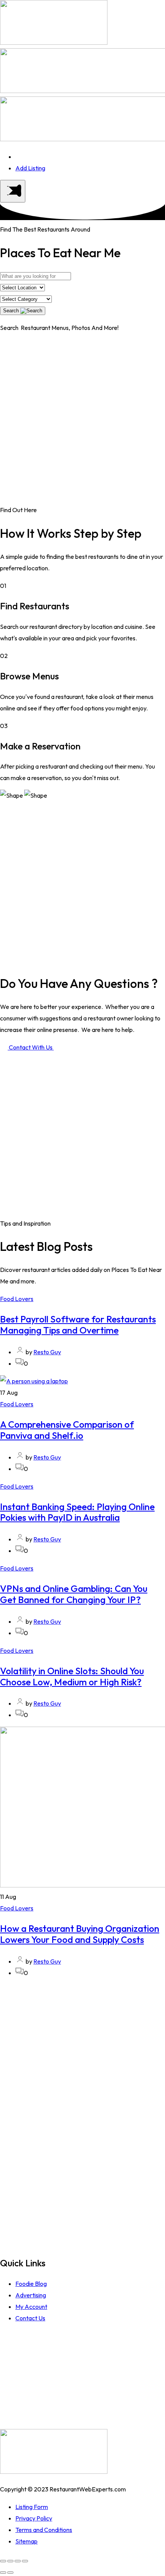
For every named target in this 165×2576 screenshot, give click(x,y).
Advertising (31, 2295)
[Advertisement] (82, 422)
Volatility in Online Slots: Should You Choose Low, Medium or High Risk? (72, 1676)
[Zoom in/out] (25, 2561)
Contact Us (30, 2318)
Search (12, 311)
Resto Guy (47, 1352)
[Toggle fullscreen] (18, 2561)
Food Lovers (17, 1299)
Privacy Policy (34, 2518)
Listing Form (32, 2507)
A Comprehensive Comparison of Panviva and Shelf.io (67, 1430)
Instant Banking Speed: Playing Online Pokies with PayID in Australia (77, 1512)
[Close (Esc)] (3, 2561)
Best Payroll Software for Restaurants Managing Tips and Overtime (78, 1325)
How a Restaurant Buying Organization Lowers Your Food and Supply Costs (80, 1934)
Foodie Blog (31, 2284)
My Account (31, 2307)
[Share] (10, 2561)
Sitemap (26, 2541)
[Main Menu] (13, 191)
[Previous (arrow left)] (3, 2573)
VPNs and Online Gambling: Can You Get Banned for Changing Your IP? (74, 1594)
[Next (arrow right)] (10, 2573)
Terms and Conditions (44, 2530)
